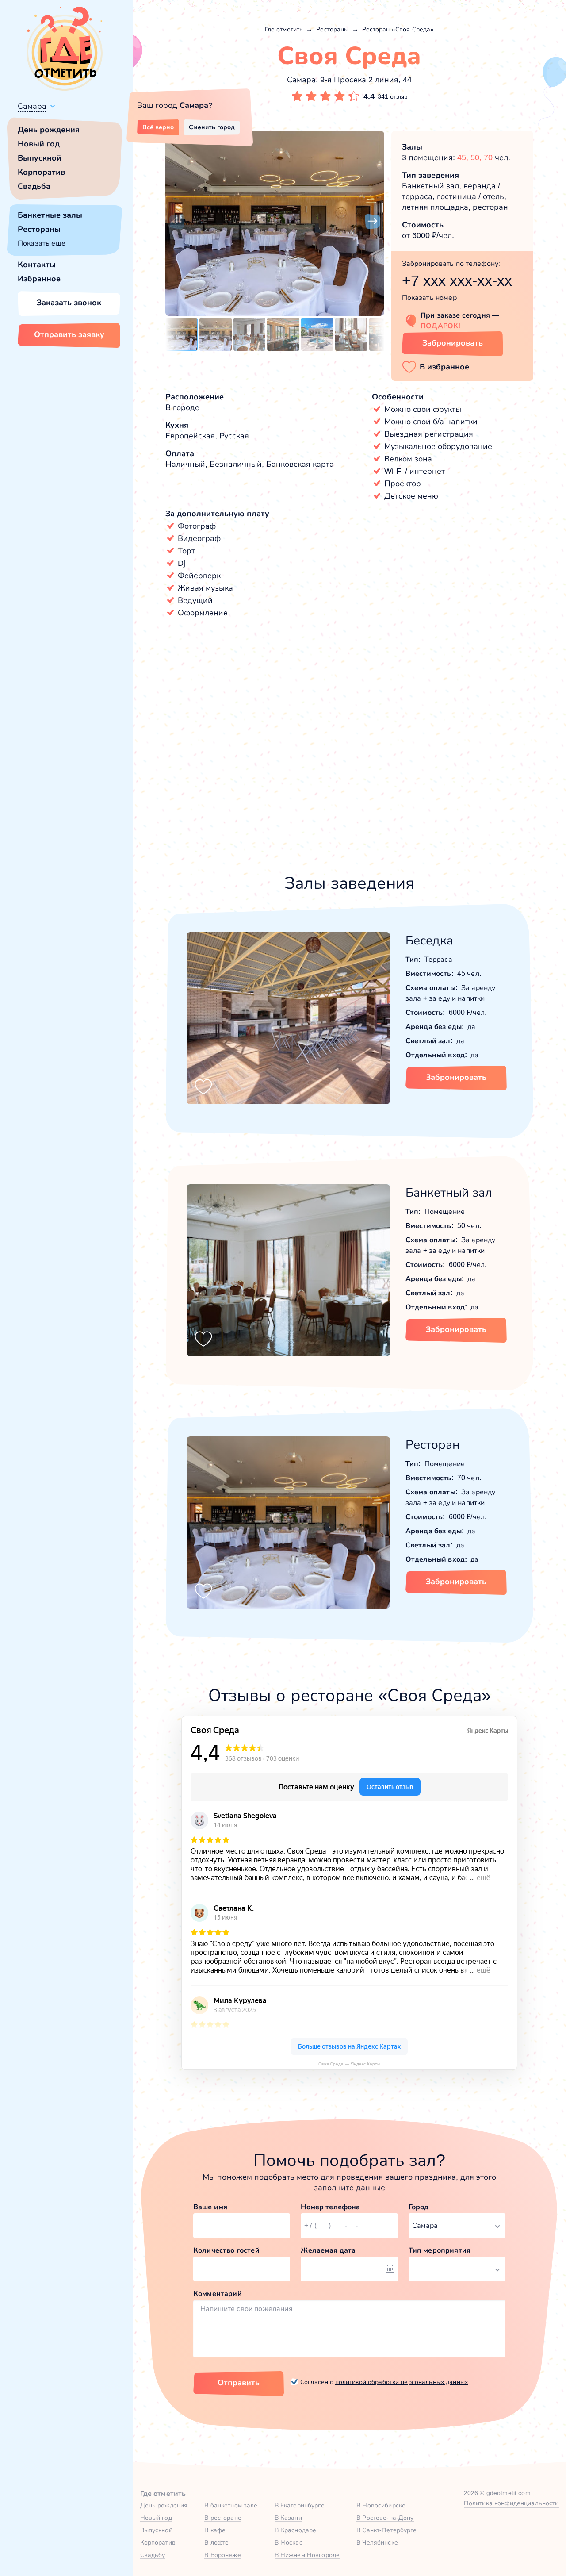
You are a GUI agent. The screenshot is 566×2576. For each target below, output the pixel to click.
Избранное (39, 279)
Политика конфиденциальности (511, 2503)
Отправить (239, 2383)
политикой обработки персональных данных (402, 2382)
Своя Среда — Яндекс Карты (349, 2064)
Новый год (39, 144)
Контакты (37, 265)
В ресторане (223, 2518)
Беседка (429, 940)
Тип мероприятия (440, 2250)
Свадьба (34, 186)
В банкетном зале (231, 2505)
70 (488, 157)
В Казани (288, 2518)
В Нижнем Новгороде (307, 2555)
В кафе (215, 2530)
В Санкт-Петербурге (387, 2530)
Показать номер (429, 298)
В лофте (216, 2542)
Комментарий (218, 2294)
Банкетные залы (50, 215)
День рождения (49, 130)
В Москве (289, 2542)
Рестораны (39, 229)
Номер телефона (330, 2207)
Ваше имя (210, 2207)
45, (464, 157)
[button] (177, 222)
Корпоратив (41, 172)
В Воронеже (222, 2555)
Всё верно (158, 127)
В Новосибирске (381, 2505)
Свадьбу (153, 2555)
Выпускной (40, 158)
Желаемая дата (328, 2250)
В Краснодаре (296, 2530)
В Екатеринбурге (300, 2505)
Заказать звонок (69, 303)
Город (419, 2207)
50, (477, 157)
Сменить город (212, 127)
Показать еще (42, 243)
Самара (32, 106)
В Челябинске (377, 2542)
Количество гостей (226, 2250)
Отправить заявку (69, 334)
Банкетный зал (449, 1192)
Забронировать (453, 343)
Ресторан (432, 1445)
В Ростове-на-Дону (385, 2518)
